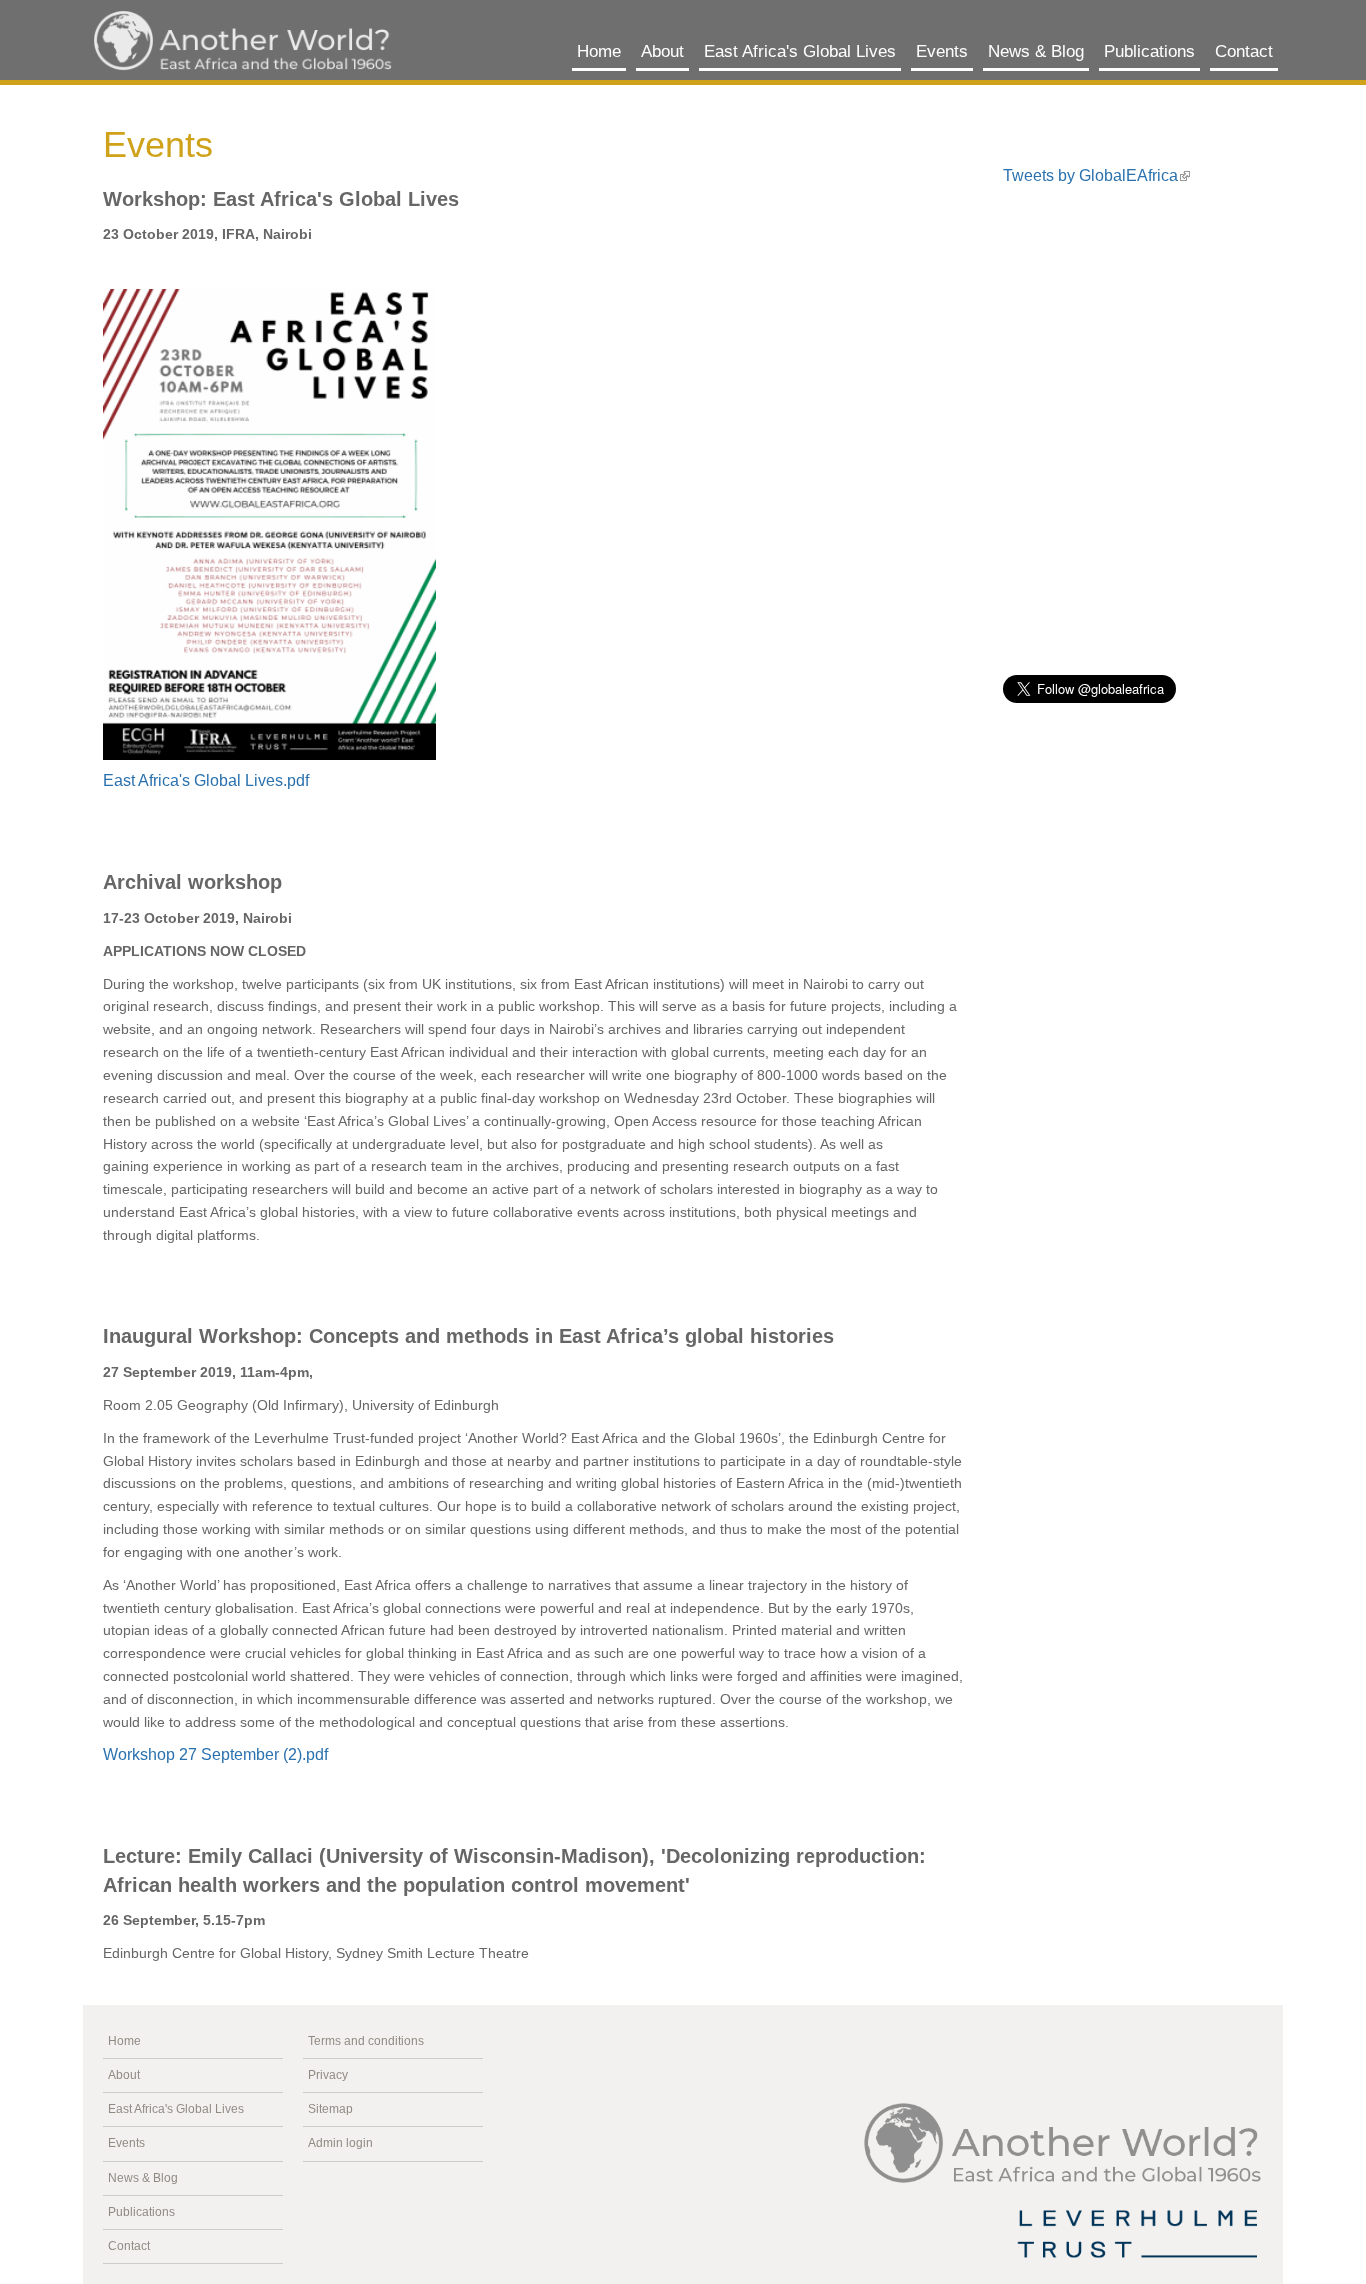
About (662, 51)
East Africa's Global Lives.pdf (206, 780)
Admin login (340, 2143)
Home (599, 51)
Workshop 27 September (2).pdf (215, 1754)
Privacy (328, 2075)
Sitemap (330, 2109)
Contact (1244, 51)
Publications (1149, 51)
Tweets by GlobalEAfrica (1090, 175)
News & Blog (1036, 51)
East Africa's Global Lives (800, 51)
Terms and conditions (366, 2041)
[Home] (243, 40)
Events (942, 51)
